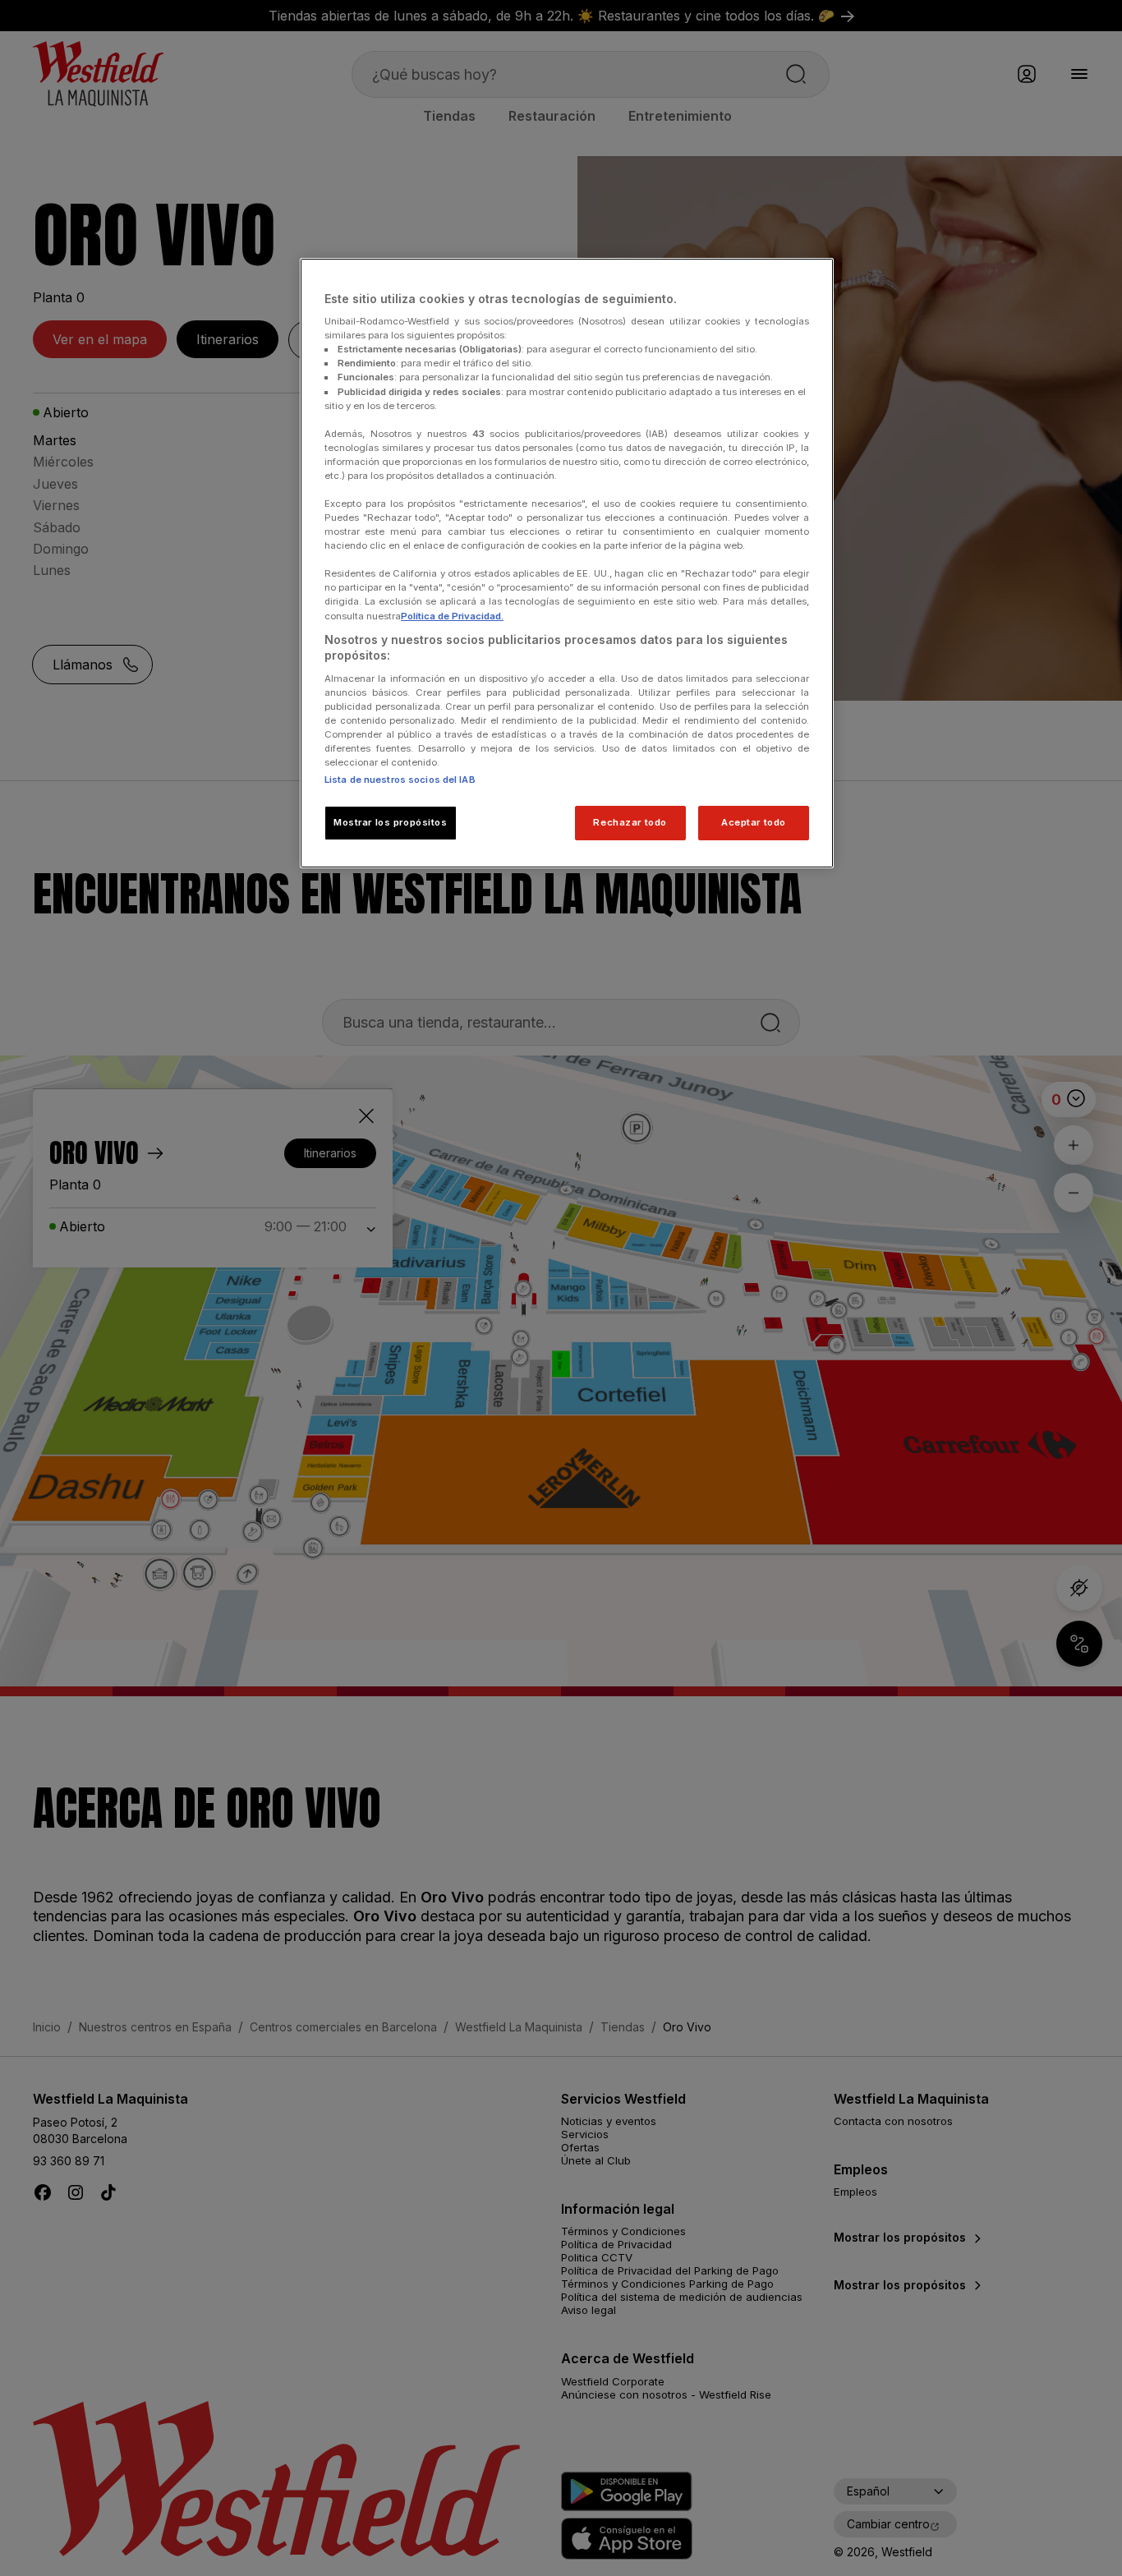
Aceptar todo (754, 822)
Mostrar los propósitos (391, 822)
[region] (567, 563)
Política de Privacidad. (452, 616)
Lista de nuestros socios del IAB (400, 780)
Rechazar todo (630, 822)
